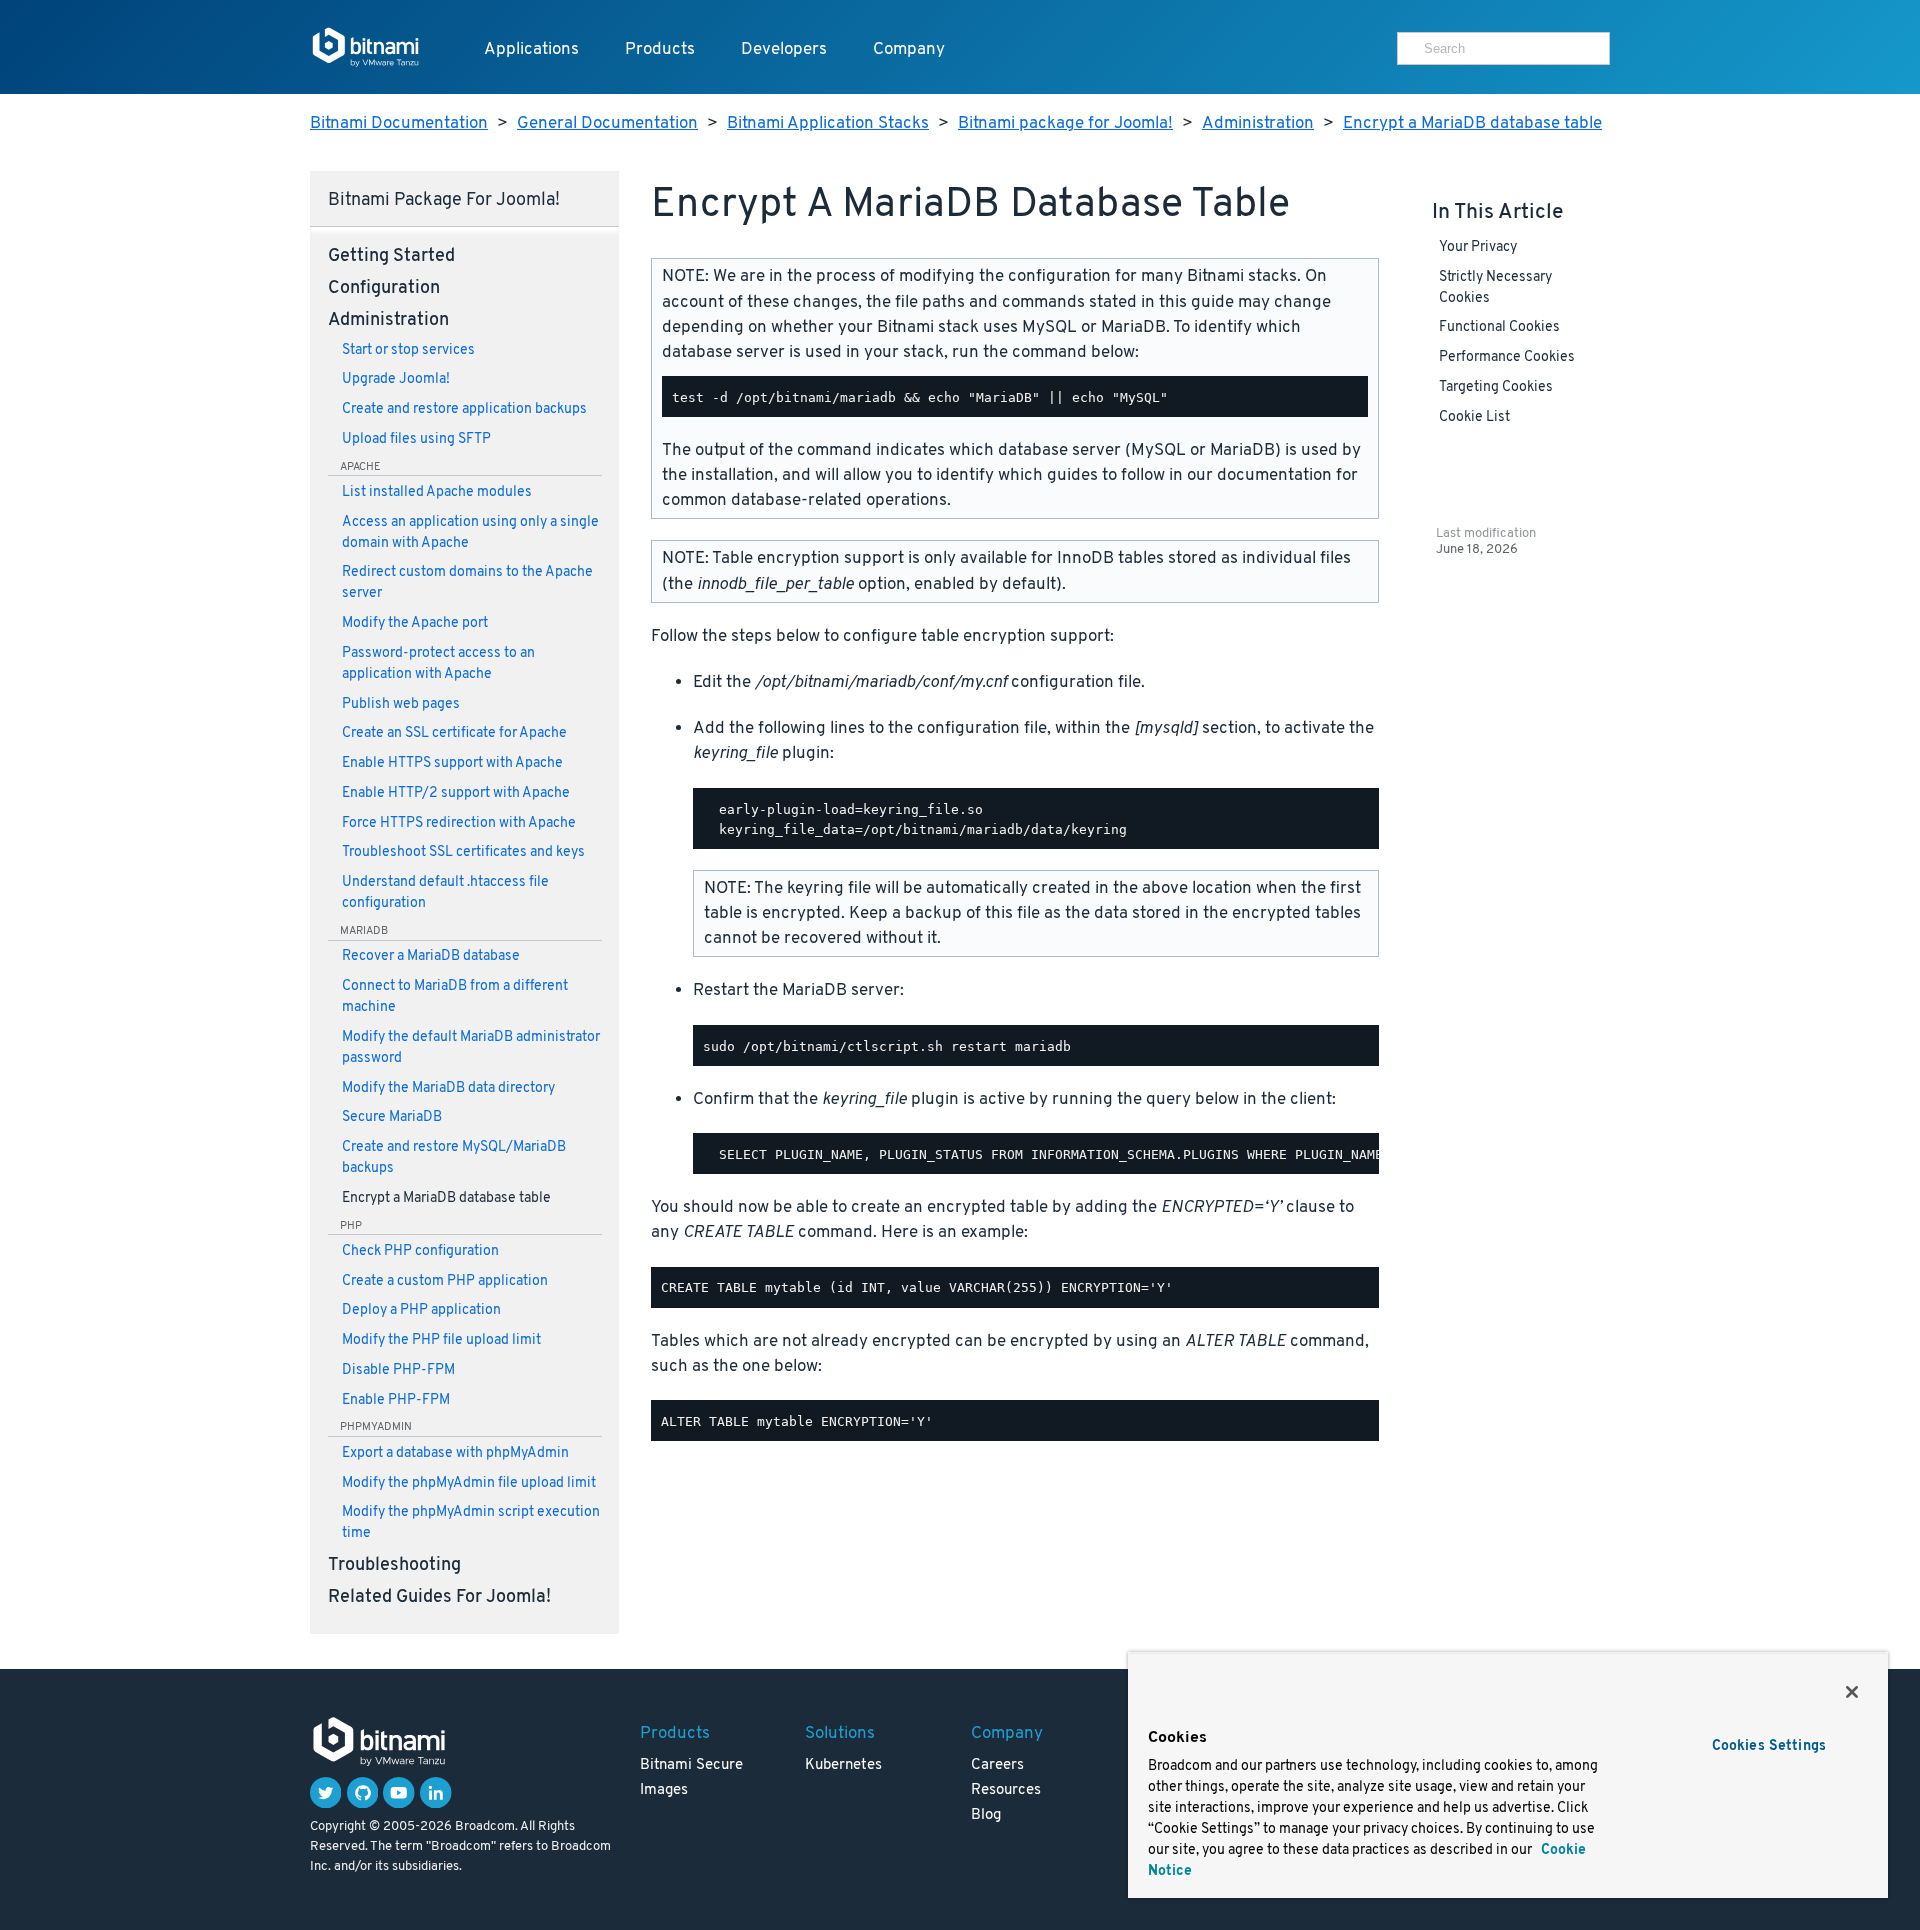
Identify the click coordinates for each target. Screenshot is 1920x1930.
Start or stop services (408, 350)
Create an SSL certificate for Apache (454, 733)
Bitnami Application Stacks (828, 123)
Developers (784, 49)
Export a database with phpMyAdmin (455, 1453)
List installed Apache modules (437, 492)
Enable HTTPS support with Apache (452, 763)
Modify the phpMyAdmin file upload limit (469, 1483)
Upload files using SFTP (416, 439)
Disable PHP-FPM (398, 1370)
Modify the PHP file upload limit (441, 1340)
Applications (531, 49)
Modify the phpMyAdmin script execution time (471, 1523)
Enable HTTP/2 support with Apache (456, 793)
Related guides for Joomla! (439, 1598)
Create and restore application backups (464, 409)
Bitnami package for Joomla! (1065, 123)
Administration (1258, 123)
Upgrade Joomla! (396, 379)
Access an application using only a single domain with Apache (470, 533)
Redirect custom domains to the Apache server (467, 583)
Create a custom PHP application (445, 1281)
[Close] (1852, 1692)
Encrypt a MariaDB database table (1472, 123)
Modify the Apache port (415, 623)
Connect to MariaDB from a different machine (455, 997)
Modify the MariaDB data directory (448, 1088)
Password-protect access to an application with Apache (438, 664)
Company (909, 49)
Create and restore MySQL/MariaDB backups (454, 1158)
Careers (997, 1765)
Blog (986, 1815)
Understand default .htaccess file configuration (445, 893)
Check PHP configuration (420, 1251)
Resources (1006, 1790)
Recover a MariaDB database (431, 956)
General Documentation (607, 123)
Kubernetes (843, 1765)
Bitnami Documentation (399, 123)
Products (660, 49)
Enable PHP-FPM (396, 1400)
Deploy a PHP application (421, 1310)
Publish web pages (401, 704)
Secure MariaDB (392, 1117)
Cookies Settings (1769, 1746)
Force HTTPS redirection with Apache (459, 823)
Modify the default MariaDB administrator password (471, 1048)
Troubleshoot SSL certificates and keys (463, 852)
